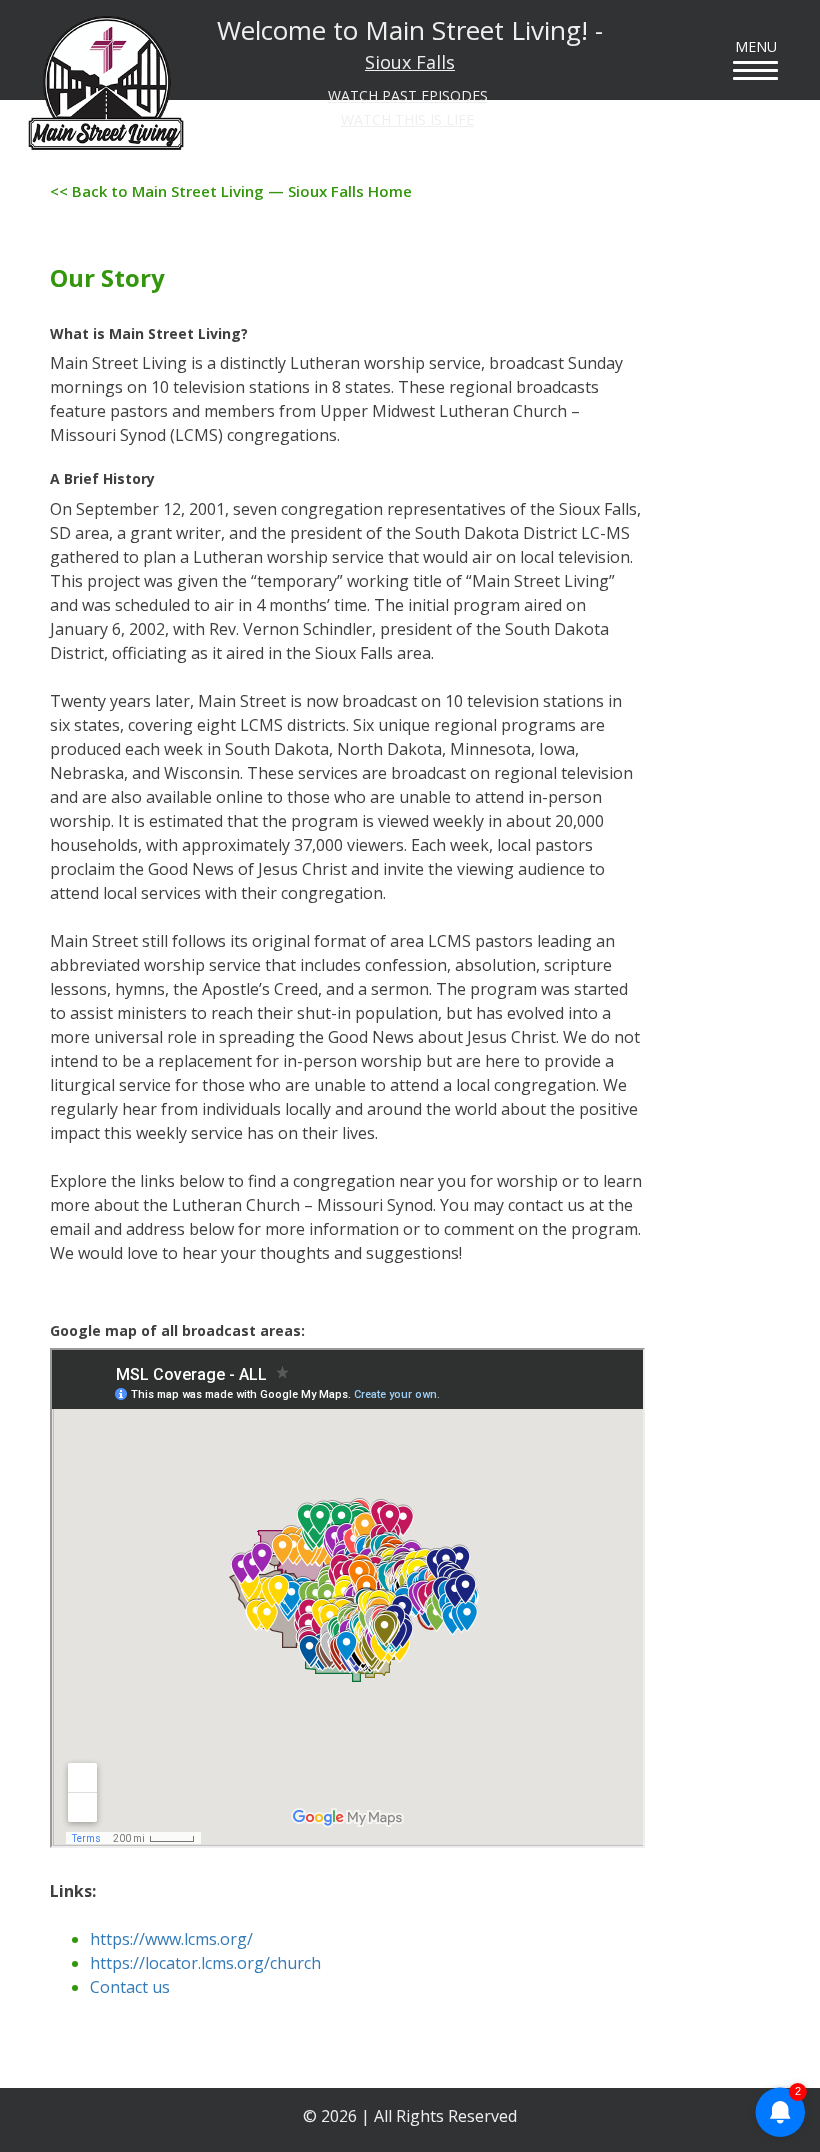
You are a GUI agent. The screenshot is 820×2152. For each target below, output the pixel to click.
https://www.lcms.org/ (171, 1939)
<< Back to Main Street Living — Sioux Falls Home (231, 191)
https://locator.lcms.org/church (205, 1963)
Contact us (130, 1987)
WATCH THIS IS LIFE (407, 119)
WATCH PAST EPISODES (408, 95)
